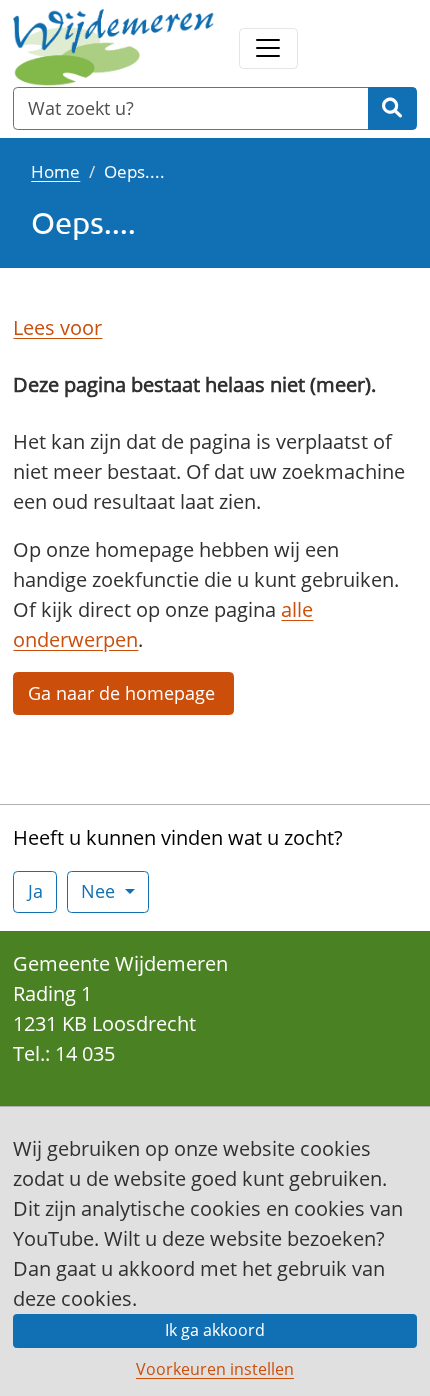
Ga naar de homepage (124, 693)
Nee (100, 891)
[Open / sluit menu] (268, 48)
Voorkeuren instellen (215, 1369)
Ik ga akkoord (215, 1330)
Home (55, 171)
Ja (35, 891)
